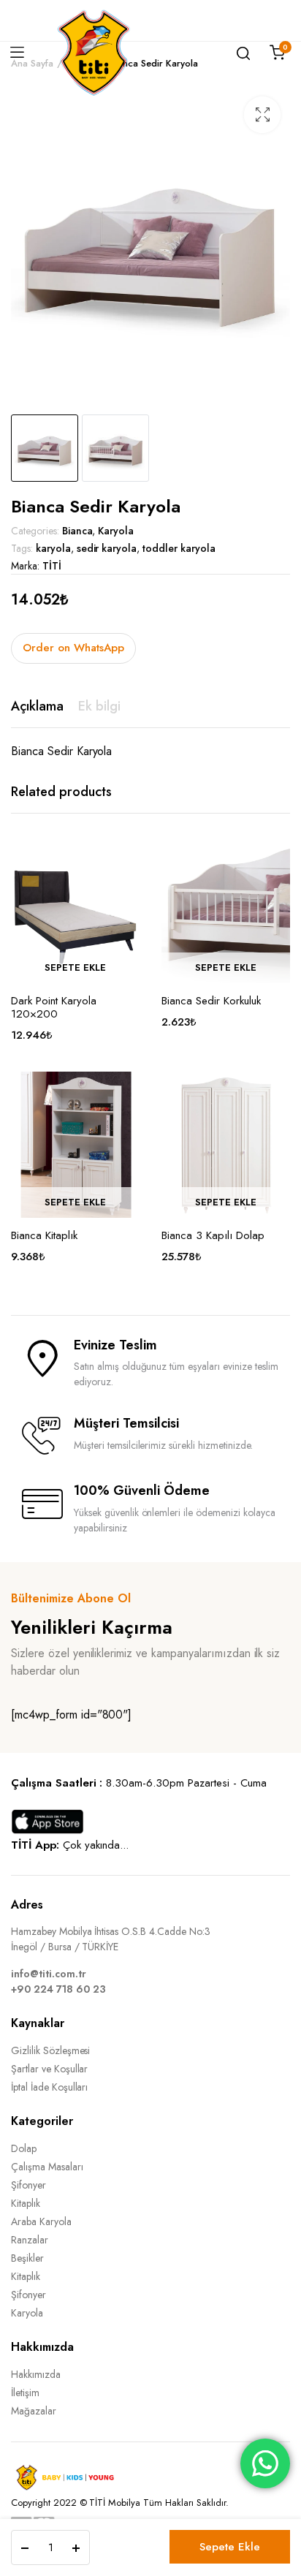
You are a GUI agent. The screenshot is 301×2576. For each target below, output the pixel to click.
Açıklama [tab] (37, 706)
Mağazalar (34, 2411)
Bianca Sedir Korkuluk (211, 1001)
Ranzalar (30, 2240)
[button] (262, 115)
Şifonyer (28, 2185)
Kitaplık (26, 2203)
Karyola (116, 531)
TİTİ (52, 566)
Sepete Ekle (230, 2547)
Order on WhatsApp (73, 648)
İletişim (25, 2393)
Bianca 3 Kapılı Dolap (213, 1235)
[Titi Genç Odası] (94, 53)
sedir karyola (107, 548)
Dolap (24, 2148)
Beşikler (27, 2258)
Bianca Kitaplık (44, 1235)
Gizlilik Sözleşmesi (50, 2050)
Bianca (77, 531)
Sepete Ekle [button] (75, 967)
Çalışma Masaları (47, 2167)
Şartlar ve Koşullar (49, 2069)
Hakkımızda (36, 2374)
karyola (53, 548)
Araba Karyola (41, 2221)
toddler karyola (179, 548)
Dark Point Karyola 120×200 (54, 1007)
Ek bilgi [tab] (99, 706)
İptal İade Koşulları (49, 2087)
